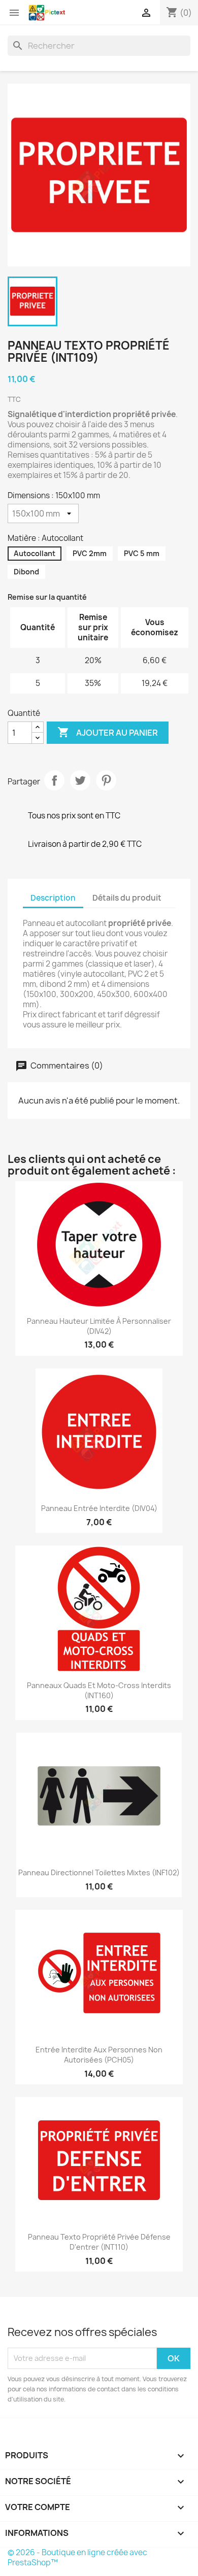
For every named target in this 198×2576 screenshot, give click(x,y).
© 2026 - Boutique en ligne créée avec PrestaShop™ (77, 2557)
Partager (54, 780)
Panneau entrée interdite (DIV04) (99, 1508)
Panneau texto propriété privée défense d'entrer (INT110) (99, 2242)
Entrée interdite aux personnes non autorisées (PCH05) (99, 2055)
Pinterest (106, 780)
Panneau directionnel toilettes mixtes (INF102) (99, 1873)
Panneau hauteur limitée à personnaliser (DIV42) (99, 1326)
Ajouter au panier (108, 732)
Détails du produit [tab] (127, 898)
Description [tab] (53, 898)
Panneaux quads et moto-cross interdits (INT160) (99, 1690)
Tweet (80, 780)
